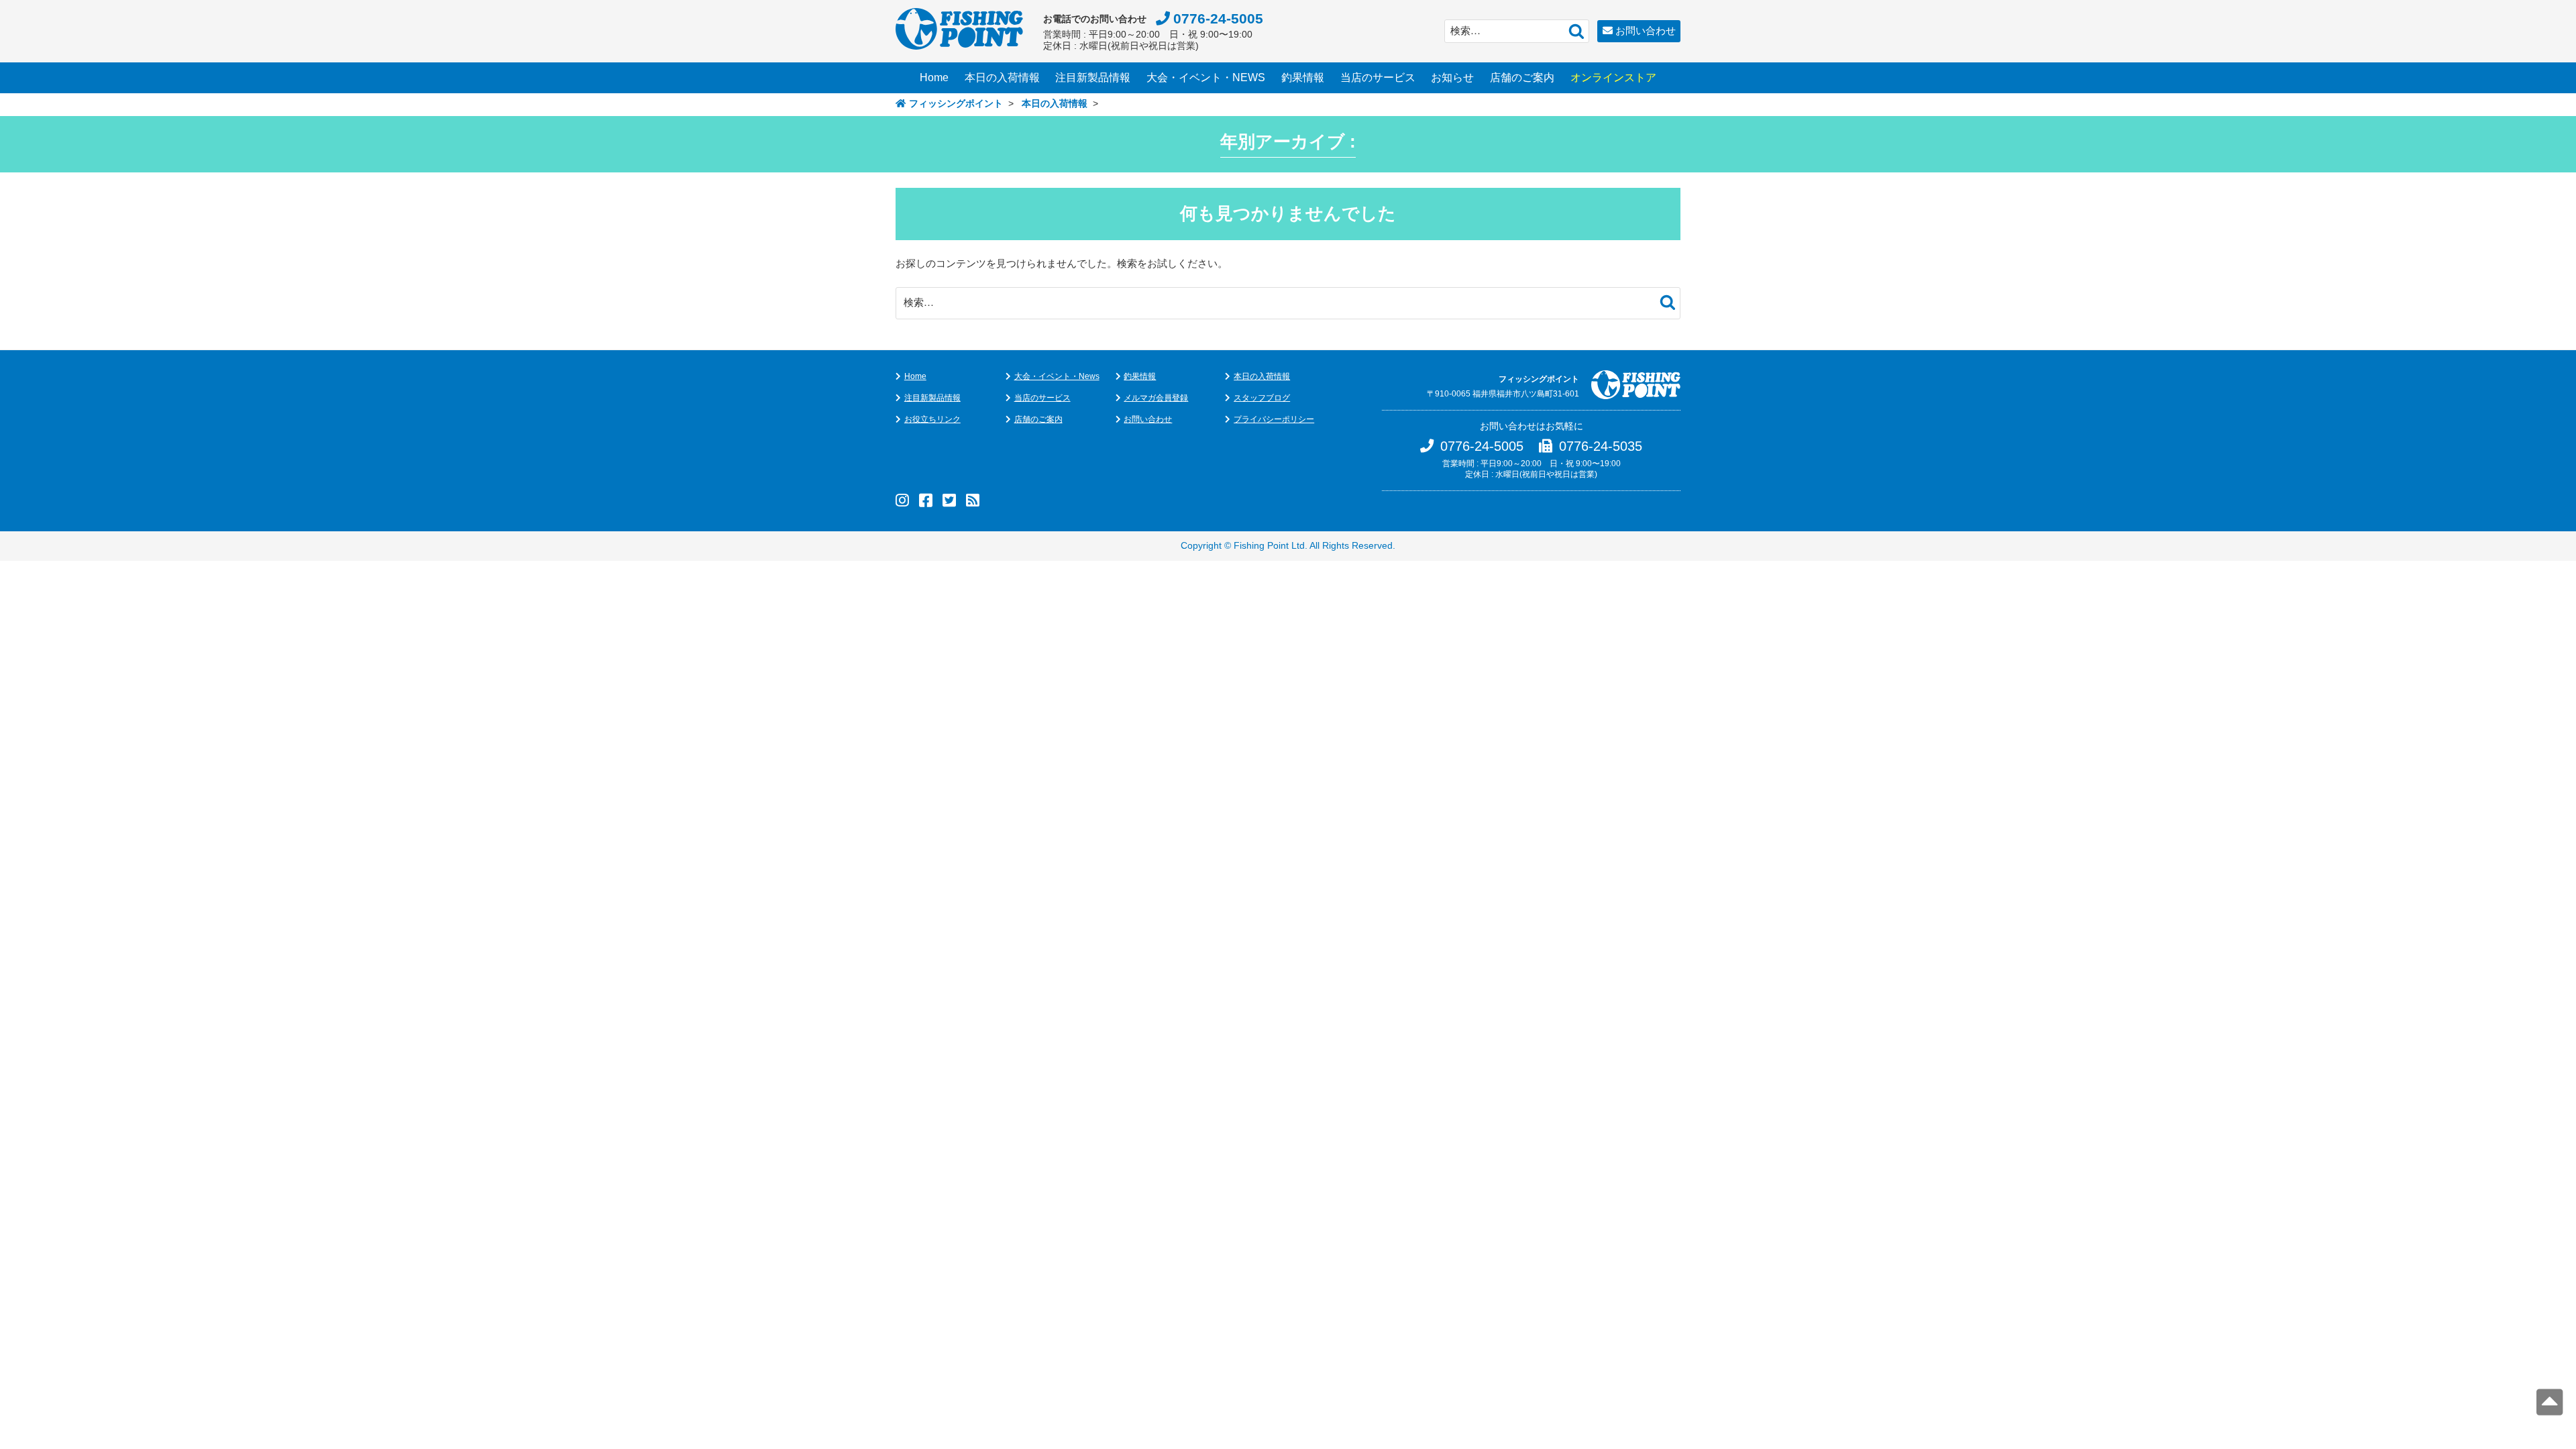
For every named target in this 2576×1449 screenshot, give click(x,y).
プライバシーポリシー (1274, 419)
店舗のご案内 (1522, 77)
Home (934, 77)
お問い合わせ (1646, 31)
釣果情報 (1303, 77)
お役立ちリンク (932, 419)
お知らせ (1452, 77)
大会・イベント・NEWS (1206, 77)
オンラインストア (1613, 77)
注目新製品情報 (1093, 77)
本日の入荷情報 (1002, 77)
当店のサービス (1378, 77)
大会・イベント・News (1057, 376)
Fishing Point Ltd (1269, 546)
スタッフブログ (1262, 398)
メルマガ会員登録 (1156, 398)
